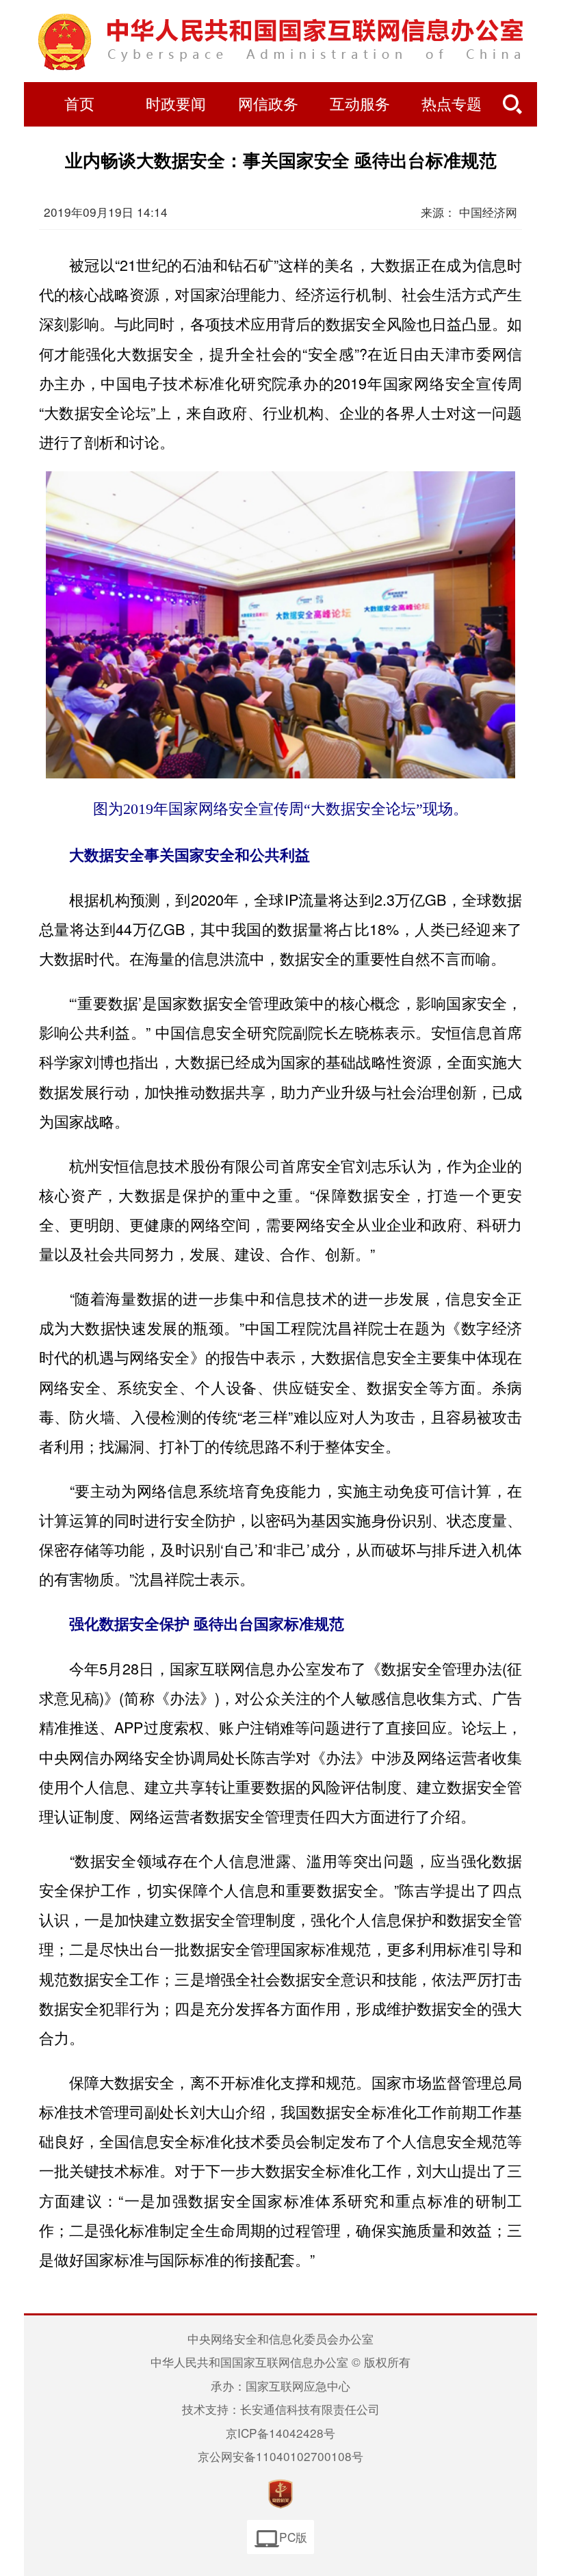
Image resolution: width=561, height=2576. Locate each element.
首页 (79, 105)
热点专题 (452, 105)
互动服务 (360, 105)
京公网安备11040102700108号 (280, 2456)
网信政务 (268, 105)
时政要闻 (176, 105)
